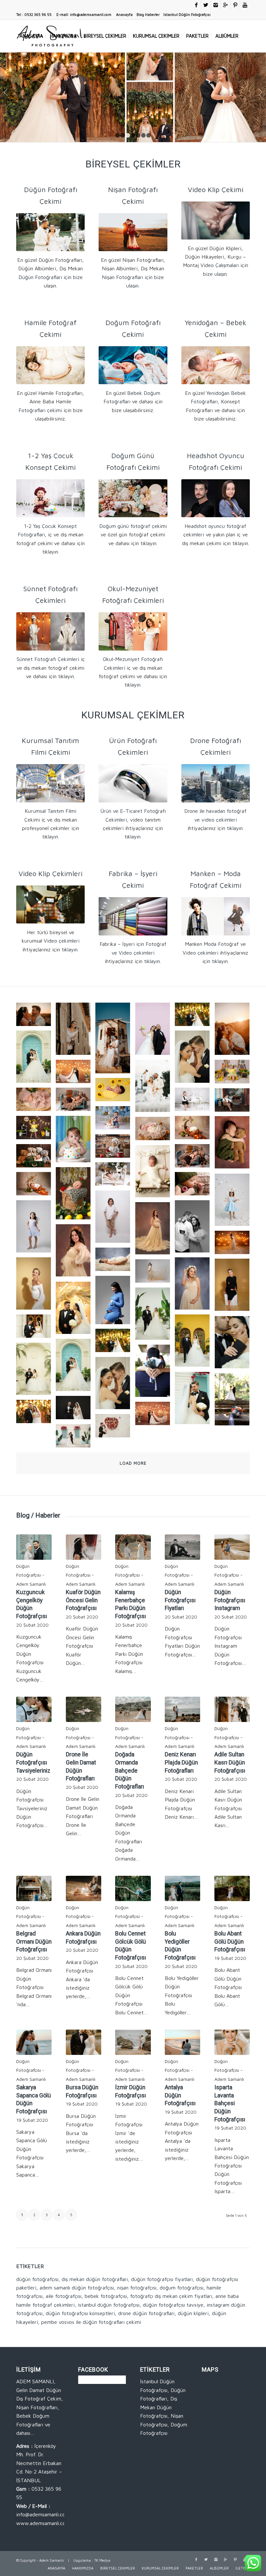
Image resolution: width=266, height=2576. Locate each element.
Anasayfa (124, 14)
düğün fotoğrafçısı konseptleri (80, 2313)
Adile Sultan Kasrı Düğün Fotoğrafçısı (230, 1762)
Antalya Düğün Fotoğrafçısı (180, 2095)
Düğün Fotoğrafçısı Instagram (230, 1600)
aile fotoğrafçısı (64, 2296)
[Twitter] (206, 5)
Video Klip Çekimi (216, 189)
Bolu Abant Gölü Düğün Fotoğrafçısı (230, 1941)
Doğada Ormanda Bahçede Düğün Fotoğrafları (130, 1770)
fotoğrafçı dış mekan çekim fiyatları (171, 2296)
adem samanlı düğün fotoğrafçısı (77, 2288)
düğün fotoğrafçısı (37, 2279)
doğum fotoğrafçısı (181, 2288)
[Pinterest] (235, 5)
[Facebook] (196, 5)
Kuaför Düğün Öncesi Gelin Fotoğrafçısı (83, 1600)
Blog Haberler (148, 14)
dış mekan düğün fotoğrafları (95, 2279)
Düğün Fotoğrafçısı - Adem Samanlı (31, 1575)
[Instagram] (216, 5)
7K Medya (102, 2560)
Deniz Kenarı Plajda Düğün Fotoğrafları (181, 1762)
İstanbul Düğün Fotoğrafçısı (187, 14)
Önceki (6, 92)
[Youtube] (245, 5)
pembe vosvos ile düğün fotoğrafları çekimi (91, 2322)
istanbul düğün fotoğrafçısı (109, 2305)
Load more (133, 1463)
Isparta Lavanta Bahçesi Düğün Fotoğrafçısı (230, 2103)
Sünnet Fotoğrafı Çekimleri (48, 659)
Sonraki (260, 92)
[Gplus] (225, 5)
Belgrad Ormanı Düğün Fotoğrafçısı (34, 1941)
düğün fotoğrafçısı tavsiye (173, 2305)
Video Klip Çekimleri (50, 873)
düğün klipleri (193, 2313)
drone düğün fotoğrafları (146, 2313)
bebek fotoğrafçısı (106, 2296)
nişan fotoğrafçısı (137, 2288)
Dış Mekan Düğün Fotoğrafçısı (159, 2407)
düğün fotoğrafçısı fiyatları (162, 2279)
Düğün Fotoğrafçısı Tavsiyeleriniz (33, 1762)
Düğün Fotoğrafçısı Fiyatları (180, 1600)
